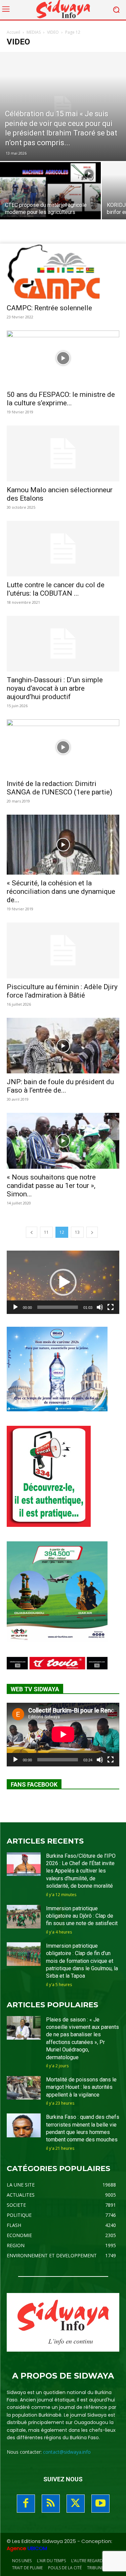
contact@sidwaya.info (67, 2452)
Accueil (13, 32)
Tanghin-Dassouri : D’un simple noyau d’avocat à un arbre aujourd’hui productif (55, 688)
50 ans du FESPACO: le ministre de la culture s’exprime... (61, 399)
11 (46, 1232)
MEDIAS (34, 32)
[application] (63, 1282)
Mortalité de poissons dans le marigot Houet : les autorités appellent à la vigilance (81, 2087)
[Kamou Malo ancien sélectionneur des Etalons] (63, 453)
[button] (63, 1282)
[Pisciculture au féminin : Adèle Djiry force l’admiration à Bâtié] (63, 950)
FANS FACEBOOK (34, 1784)
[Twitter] (76, 2504)
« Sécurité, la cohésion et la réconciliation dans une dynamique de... (61, 891)
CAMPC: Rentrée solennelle (49, 308)
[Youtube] (100, 2504)
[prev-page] (32, 1232)
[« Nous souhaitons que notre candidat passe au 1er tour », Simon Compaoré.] (63, 1141)
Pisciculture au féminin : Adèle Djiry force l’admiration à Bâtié (62, 991)
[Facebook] (26, 2504)
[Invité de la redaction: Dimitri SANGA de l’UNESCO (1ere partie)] (63, 747)
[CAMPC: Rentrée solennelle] (63, 271)
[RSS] (51, 2504)
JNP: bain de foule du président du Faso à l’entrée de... (60, 1086)
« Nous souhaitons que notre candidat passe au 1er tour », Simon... (51, 1186)
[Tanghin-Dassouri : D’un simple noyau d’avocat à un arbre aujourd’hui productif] (63, 644)
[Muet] (100, 1307)
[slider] (58, 1307)
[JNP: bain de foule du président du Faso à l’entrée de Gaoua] (63, 1046)
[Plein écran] (111, 1307)
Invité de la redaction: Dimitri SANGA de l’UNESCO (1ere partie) (59, 788)
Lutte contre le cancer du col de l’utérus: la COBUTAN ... (56, 589)
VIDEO (53, 32)
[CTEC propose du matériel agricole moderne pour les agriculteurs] (50, 200)
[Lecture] (15, 1307)
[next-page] (92, 1232)
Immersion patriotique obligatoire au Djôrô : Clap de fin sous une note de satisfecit (82, 1916)
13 (77, 1232)
